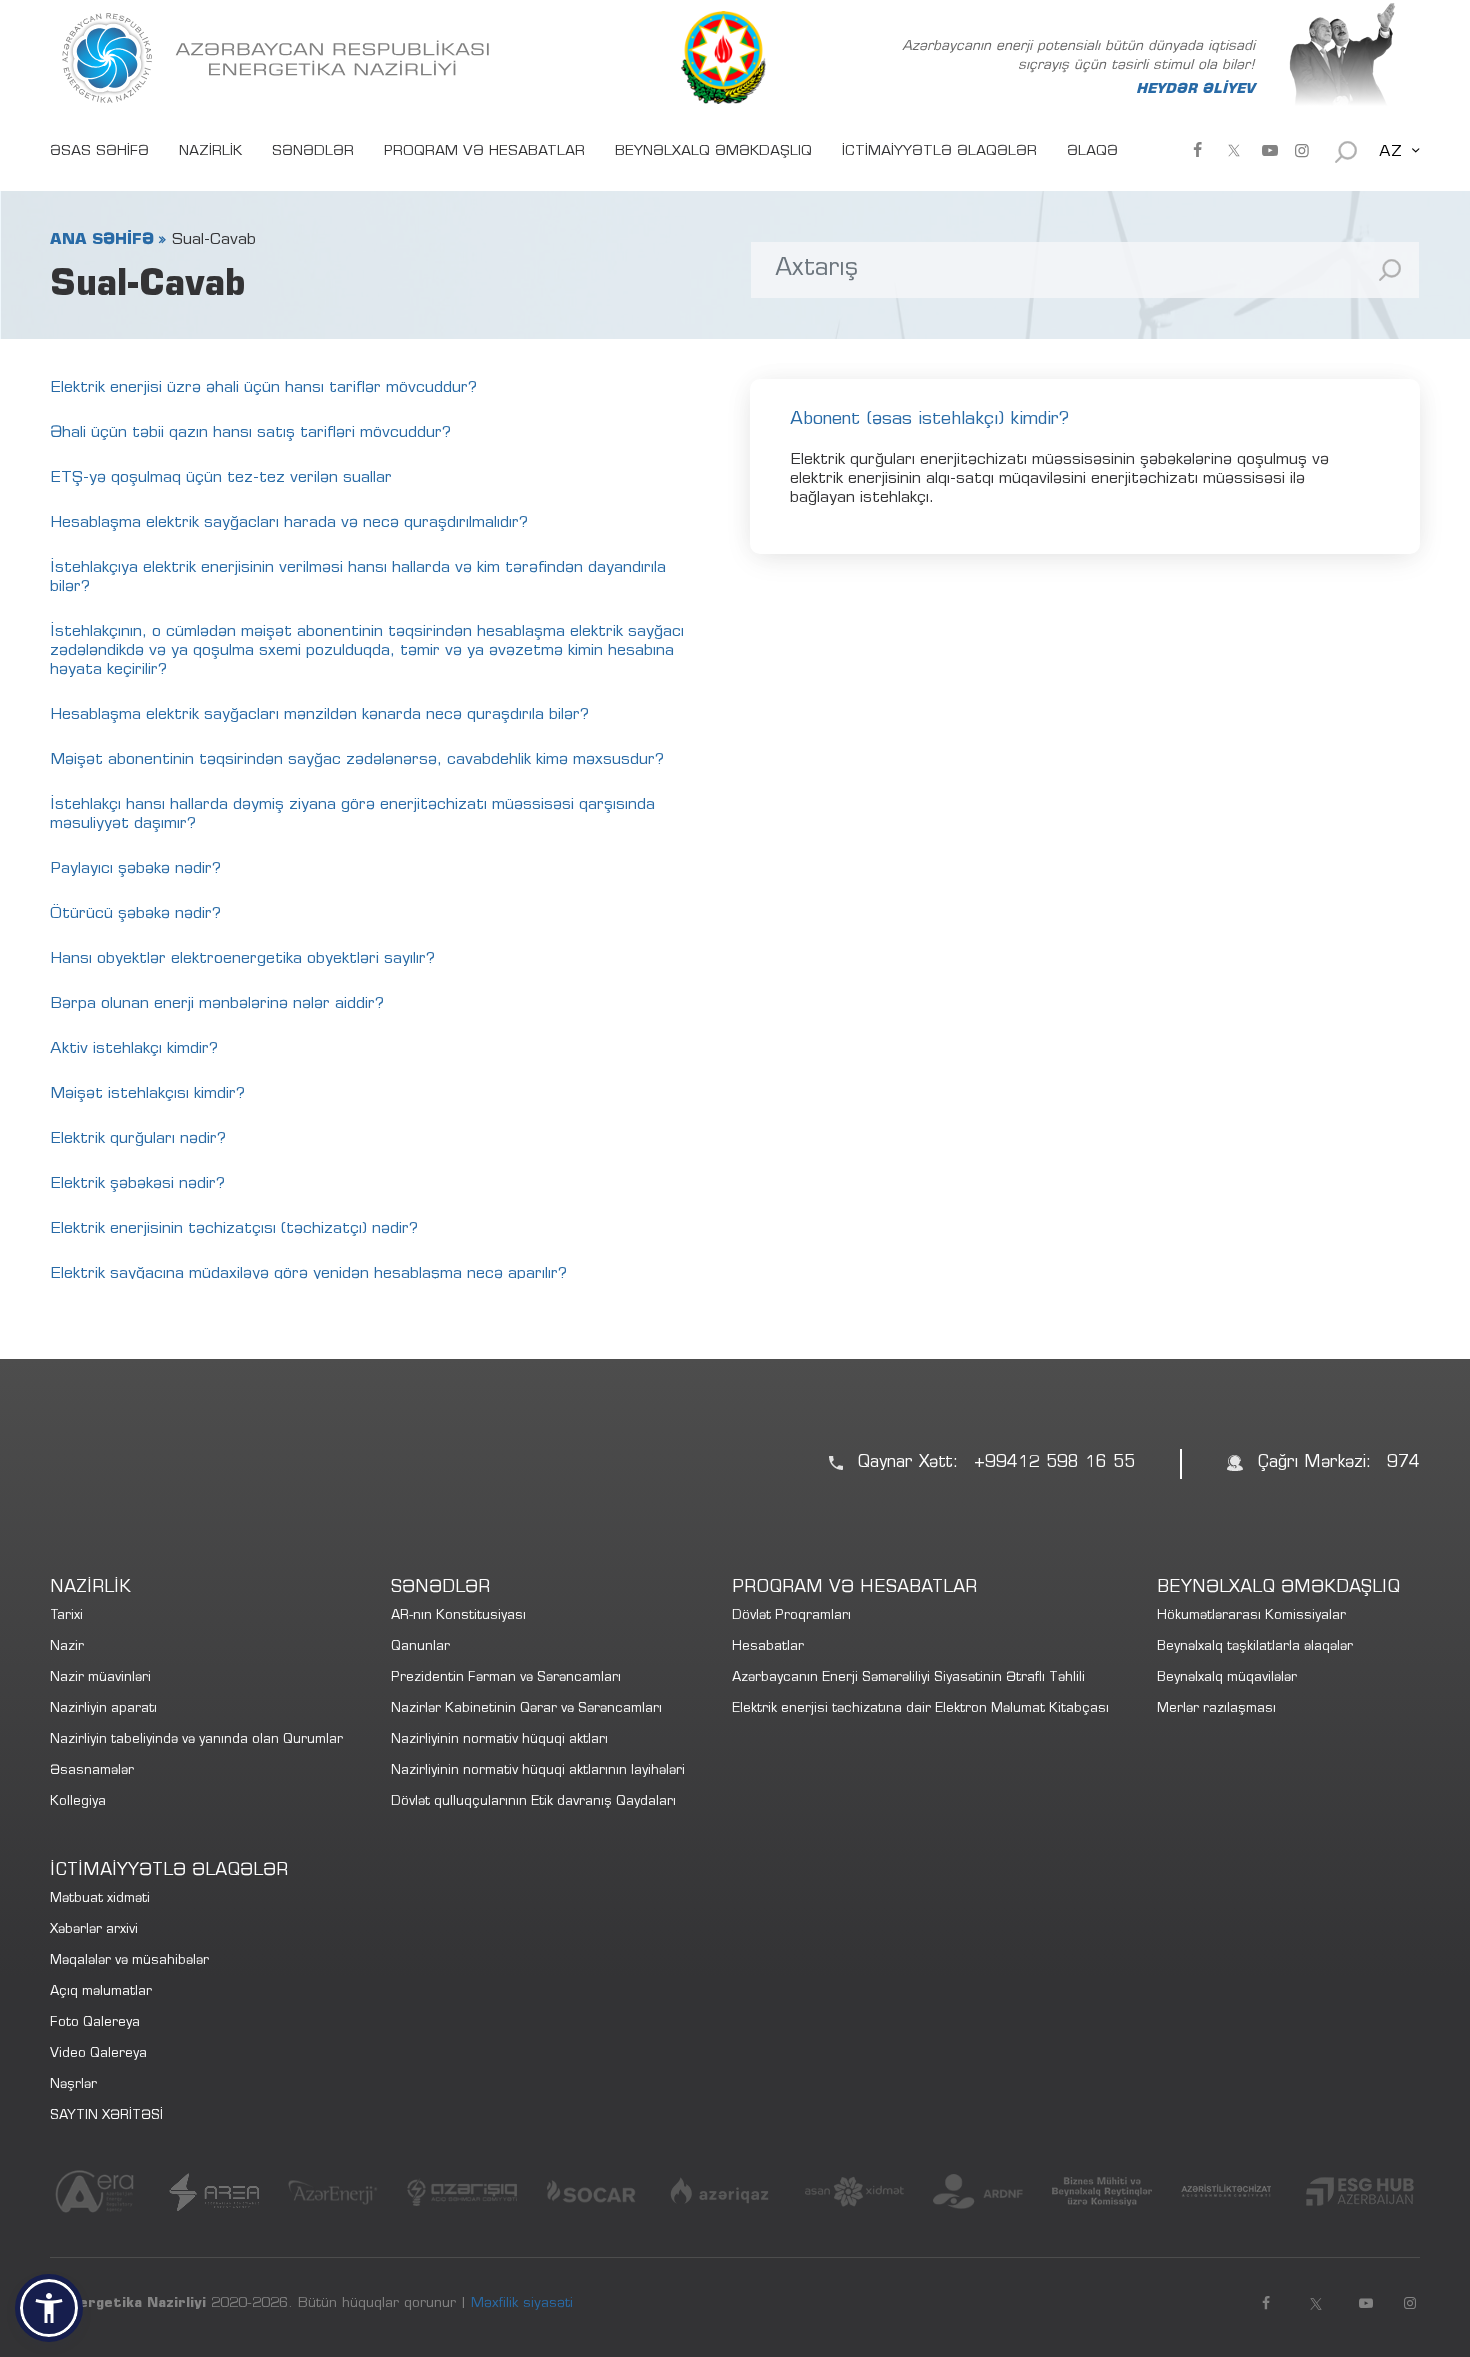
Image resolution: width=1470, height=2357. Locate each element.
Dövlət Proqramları (791, 1616)
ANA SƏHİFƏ (102, 240)
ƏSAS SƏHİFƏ (99, 152)
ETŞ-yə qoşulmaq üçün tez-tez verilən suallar (221, 478)
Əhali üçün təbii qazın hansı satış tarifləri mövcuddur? (250, 433)
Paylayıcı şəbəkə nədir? (135, 869)
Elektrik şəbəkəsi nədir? (137, 1184)
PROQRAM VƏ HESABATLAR (484, 152)
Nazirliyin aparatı (103, 1709)
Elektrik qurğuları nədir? (138, 1139)
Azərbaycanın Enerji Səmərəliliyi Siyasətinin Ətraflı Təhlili (908, 1678)
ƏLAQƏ (1092, 152)
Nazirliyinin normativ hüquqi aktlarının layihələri (538, 1771)
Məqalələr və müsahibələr (129, 1961)
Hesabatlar (768, 1647)
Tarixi (66, 1616)
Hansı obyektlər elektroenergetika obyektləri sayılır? (242, 959)
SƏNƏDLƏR (313, 152)
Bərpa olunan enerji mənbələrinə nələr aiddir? (217, 1004)
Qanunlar (420, 1647)
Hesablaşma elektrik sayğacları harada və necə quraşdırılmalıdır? (289, 523)
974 (1403, 1463)
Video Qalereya (98, 2054)
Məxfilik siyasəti (522, 2304)
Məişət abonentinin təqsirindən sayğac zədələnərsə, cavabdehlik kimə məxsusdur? (357, 760)
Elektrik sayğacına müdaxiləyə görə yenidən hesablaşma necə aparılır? (308, 1274)
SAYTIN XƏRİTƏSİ (106, 2116)
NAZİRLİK (210, 152)
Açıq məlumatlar (101, 1992)
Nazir (67, 1647)
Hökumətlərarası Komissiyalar (1251, 1616)
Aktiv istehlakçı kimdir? (134, 1049)
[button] (49, 2308)
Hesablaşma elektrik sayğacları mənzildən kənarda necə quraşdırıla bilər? (319, 715)
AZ (1390, 152)
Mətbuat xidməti (100, 1899)
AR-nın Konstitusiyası (458, 1616)
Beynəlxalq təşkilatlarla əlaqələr (1255, 1647)
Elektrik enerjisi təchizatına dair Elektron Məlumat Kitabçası (920, 1709)
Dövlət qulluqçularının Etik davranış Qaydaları (533, 1802)
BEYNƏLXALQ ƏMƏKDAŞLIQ (713, 152)
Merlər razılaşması (1216, 1709)
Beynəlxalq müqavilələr (1227, 1678)
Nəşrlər (73, 2085)
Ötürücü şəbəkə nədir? (135, 914)
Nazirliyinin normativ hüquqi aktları (499, 1740)
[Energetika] (280, 58)
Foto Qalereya (95, 2023)
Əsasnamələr (92, 1771)
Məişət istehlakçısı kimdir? (147, 1094)
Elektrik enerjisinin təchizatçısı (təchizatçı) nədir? (234, 1229)
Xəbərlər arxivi (94, 1930)
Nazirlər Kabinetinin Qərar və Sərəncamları (526, 1709)
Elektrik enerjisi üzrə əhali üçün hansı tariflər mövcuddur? (263, 388)
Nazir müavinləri (100, 1678)
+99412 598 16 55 (1054, 1463)
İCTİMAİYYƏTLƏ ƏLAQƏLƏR (939, 152)
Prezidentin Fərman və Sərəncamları (506, 1678)
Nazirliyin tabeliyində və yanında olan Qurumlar (196, 1740)
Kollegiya (78, 1802)
